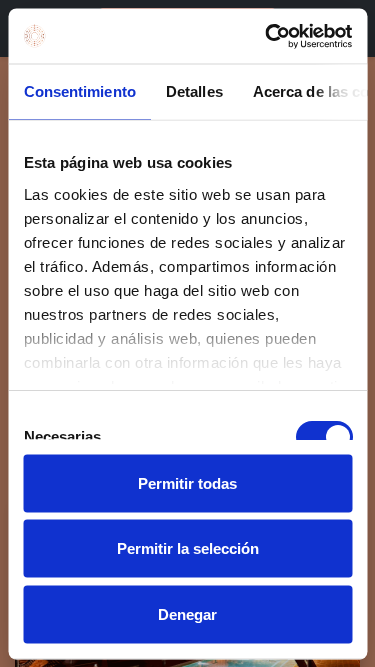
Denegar (187, 613)
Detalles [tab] (193, 91)
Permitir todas (187, 482)
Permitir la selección (188, 548)
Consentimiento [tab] (79, 91)
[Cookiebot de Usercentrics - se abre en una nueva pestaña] (267, 36)
